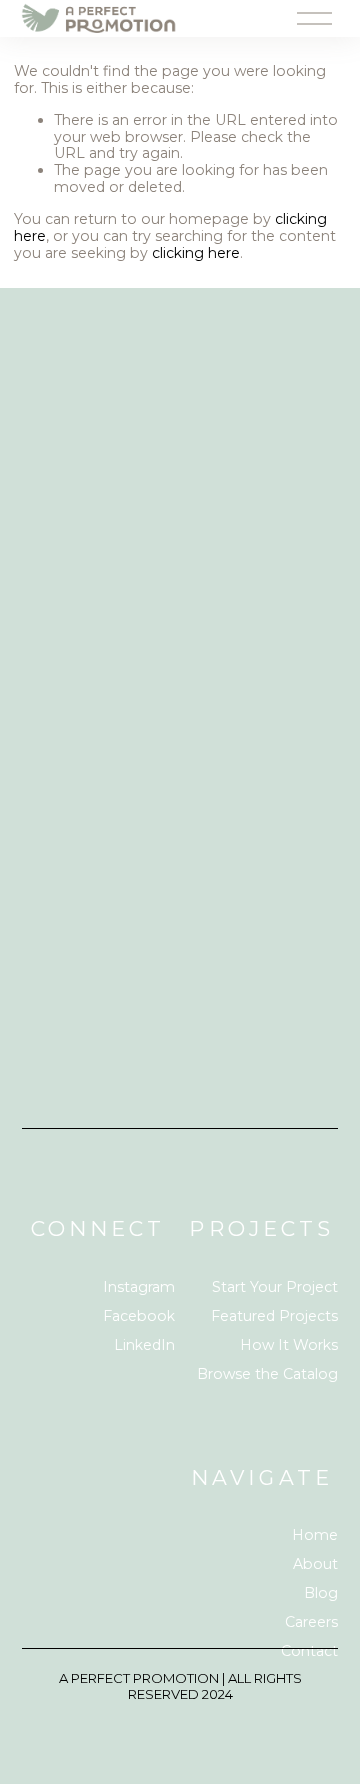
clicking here (196, 253)
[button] (61, 566)
